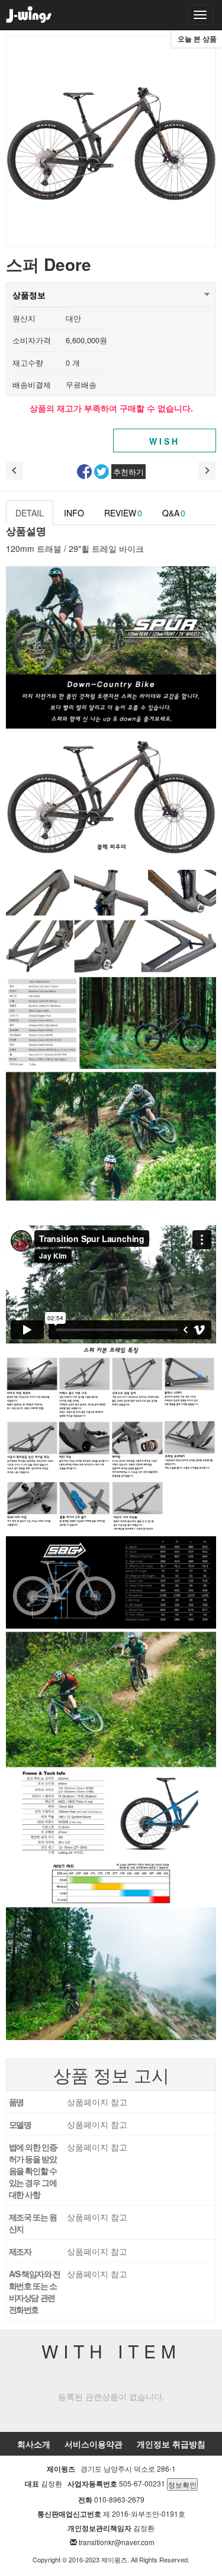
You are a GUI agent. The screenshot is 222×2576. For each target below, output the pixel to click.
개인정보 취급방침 (171, 2444)
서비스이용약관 (94, 2444)
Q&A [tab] (174, 513)
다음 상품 (207, 471)
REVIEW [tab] (123, 513)
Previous (22, 142)
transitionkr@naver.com (117, 2542)
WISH (165, 441)
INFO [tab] (74, 513)
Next (200, 142)
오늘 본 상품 (197, 39)
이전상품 (15, 471)
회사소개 (34, 2444)
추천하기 (128, 472)
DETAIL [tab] (30, 513)
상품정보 (29, 295)
